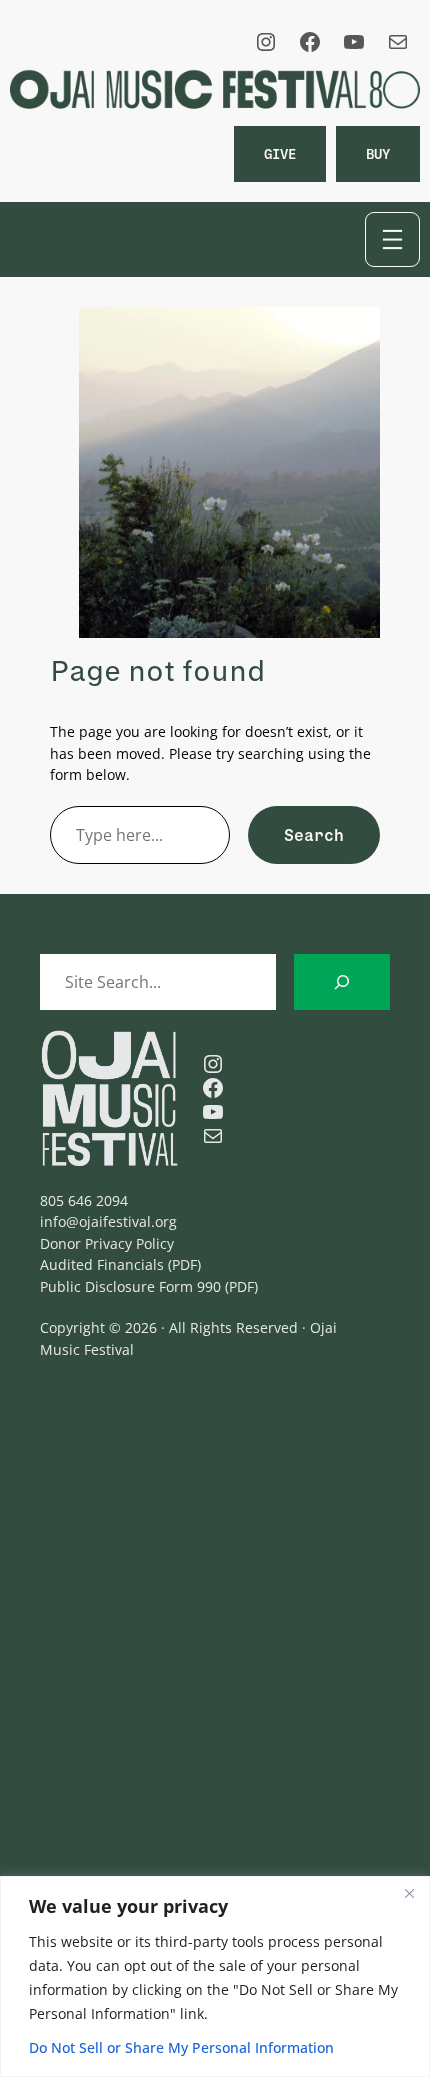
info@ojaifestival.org (108, 1221)
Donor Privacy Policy (107, 1243)
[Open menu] (392, 239)
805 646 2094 (84, 1200)
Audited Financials (102, 1264)
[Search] (342, 982)
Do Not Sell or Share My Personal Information (181, 2047)
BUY (378, 153)
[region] (215, 1976)
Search (314, 834)
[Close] (409, 1893)
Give (280, 153)
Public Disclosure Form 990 (130, 1286)
